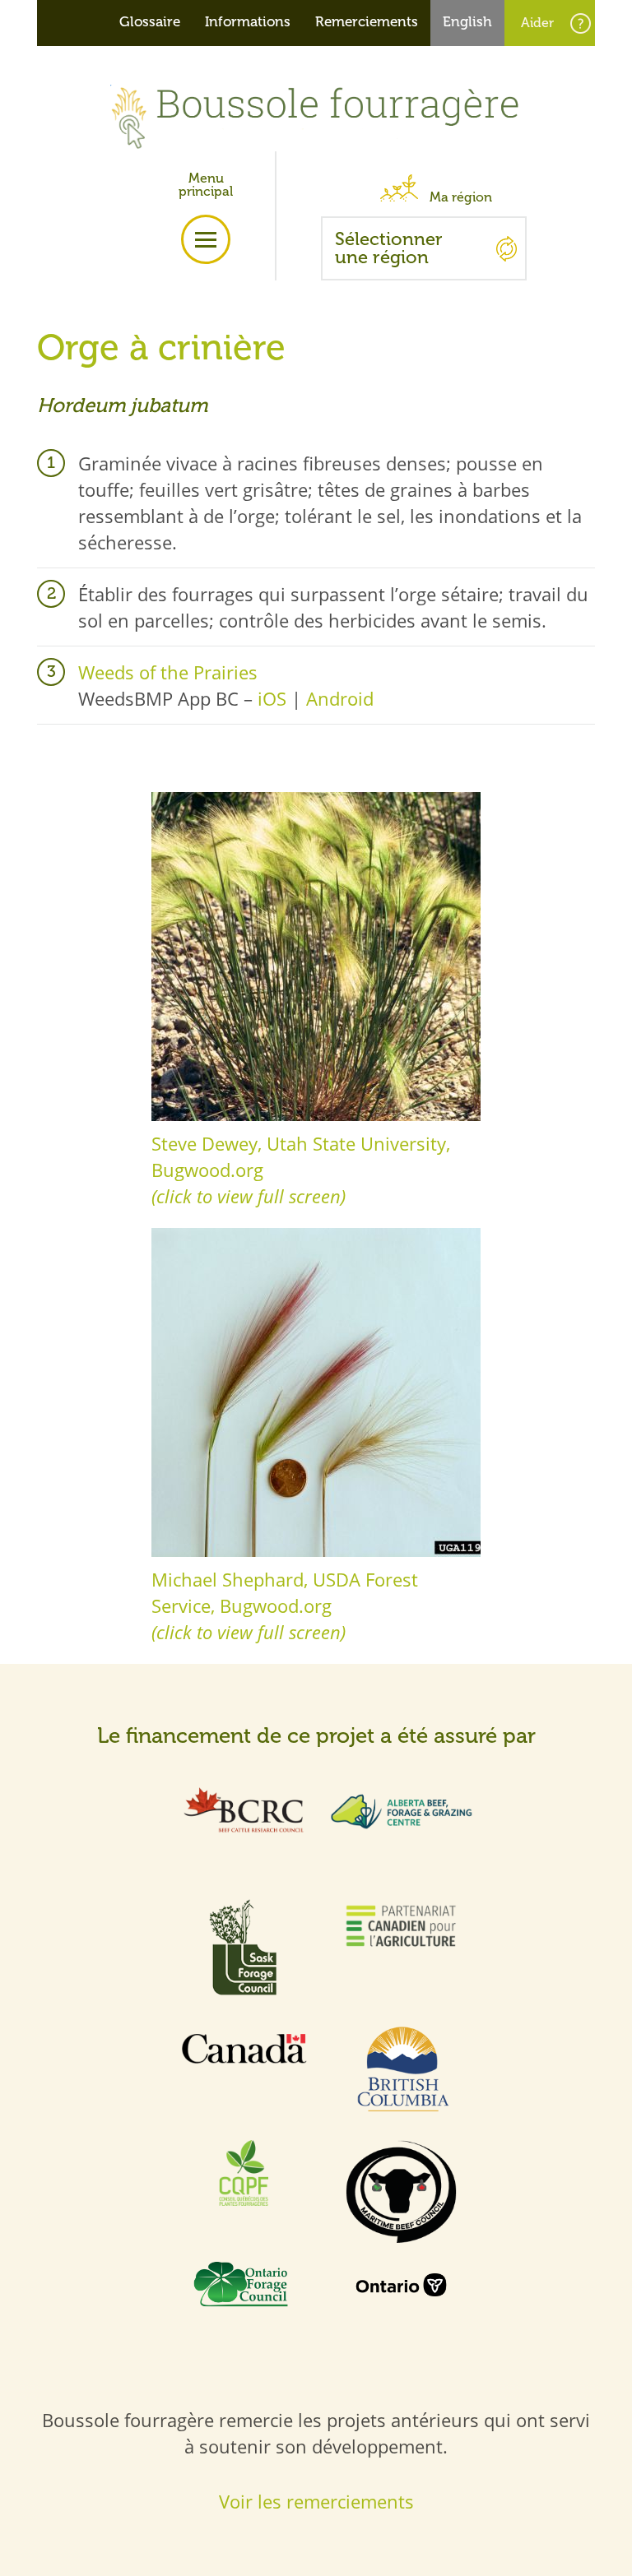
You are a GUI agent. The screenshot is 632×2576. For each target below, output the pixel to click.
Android (340, 698)
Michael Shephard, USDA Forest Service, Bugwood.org (285, 1605)
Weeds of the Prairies (168, 672)
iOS (272, 698)
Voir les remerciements (316, 2501)
